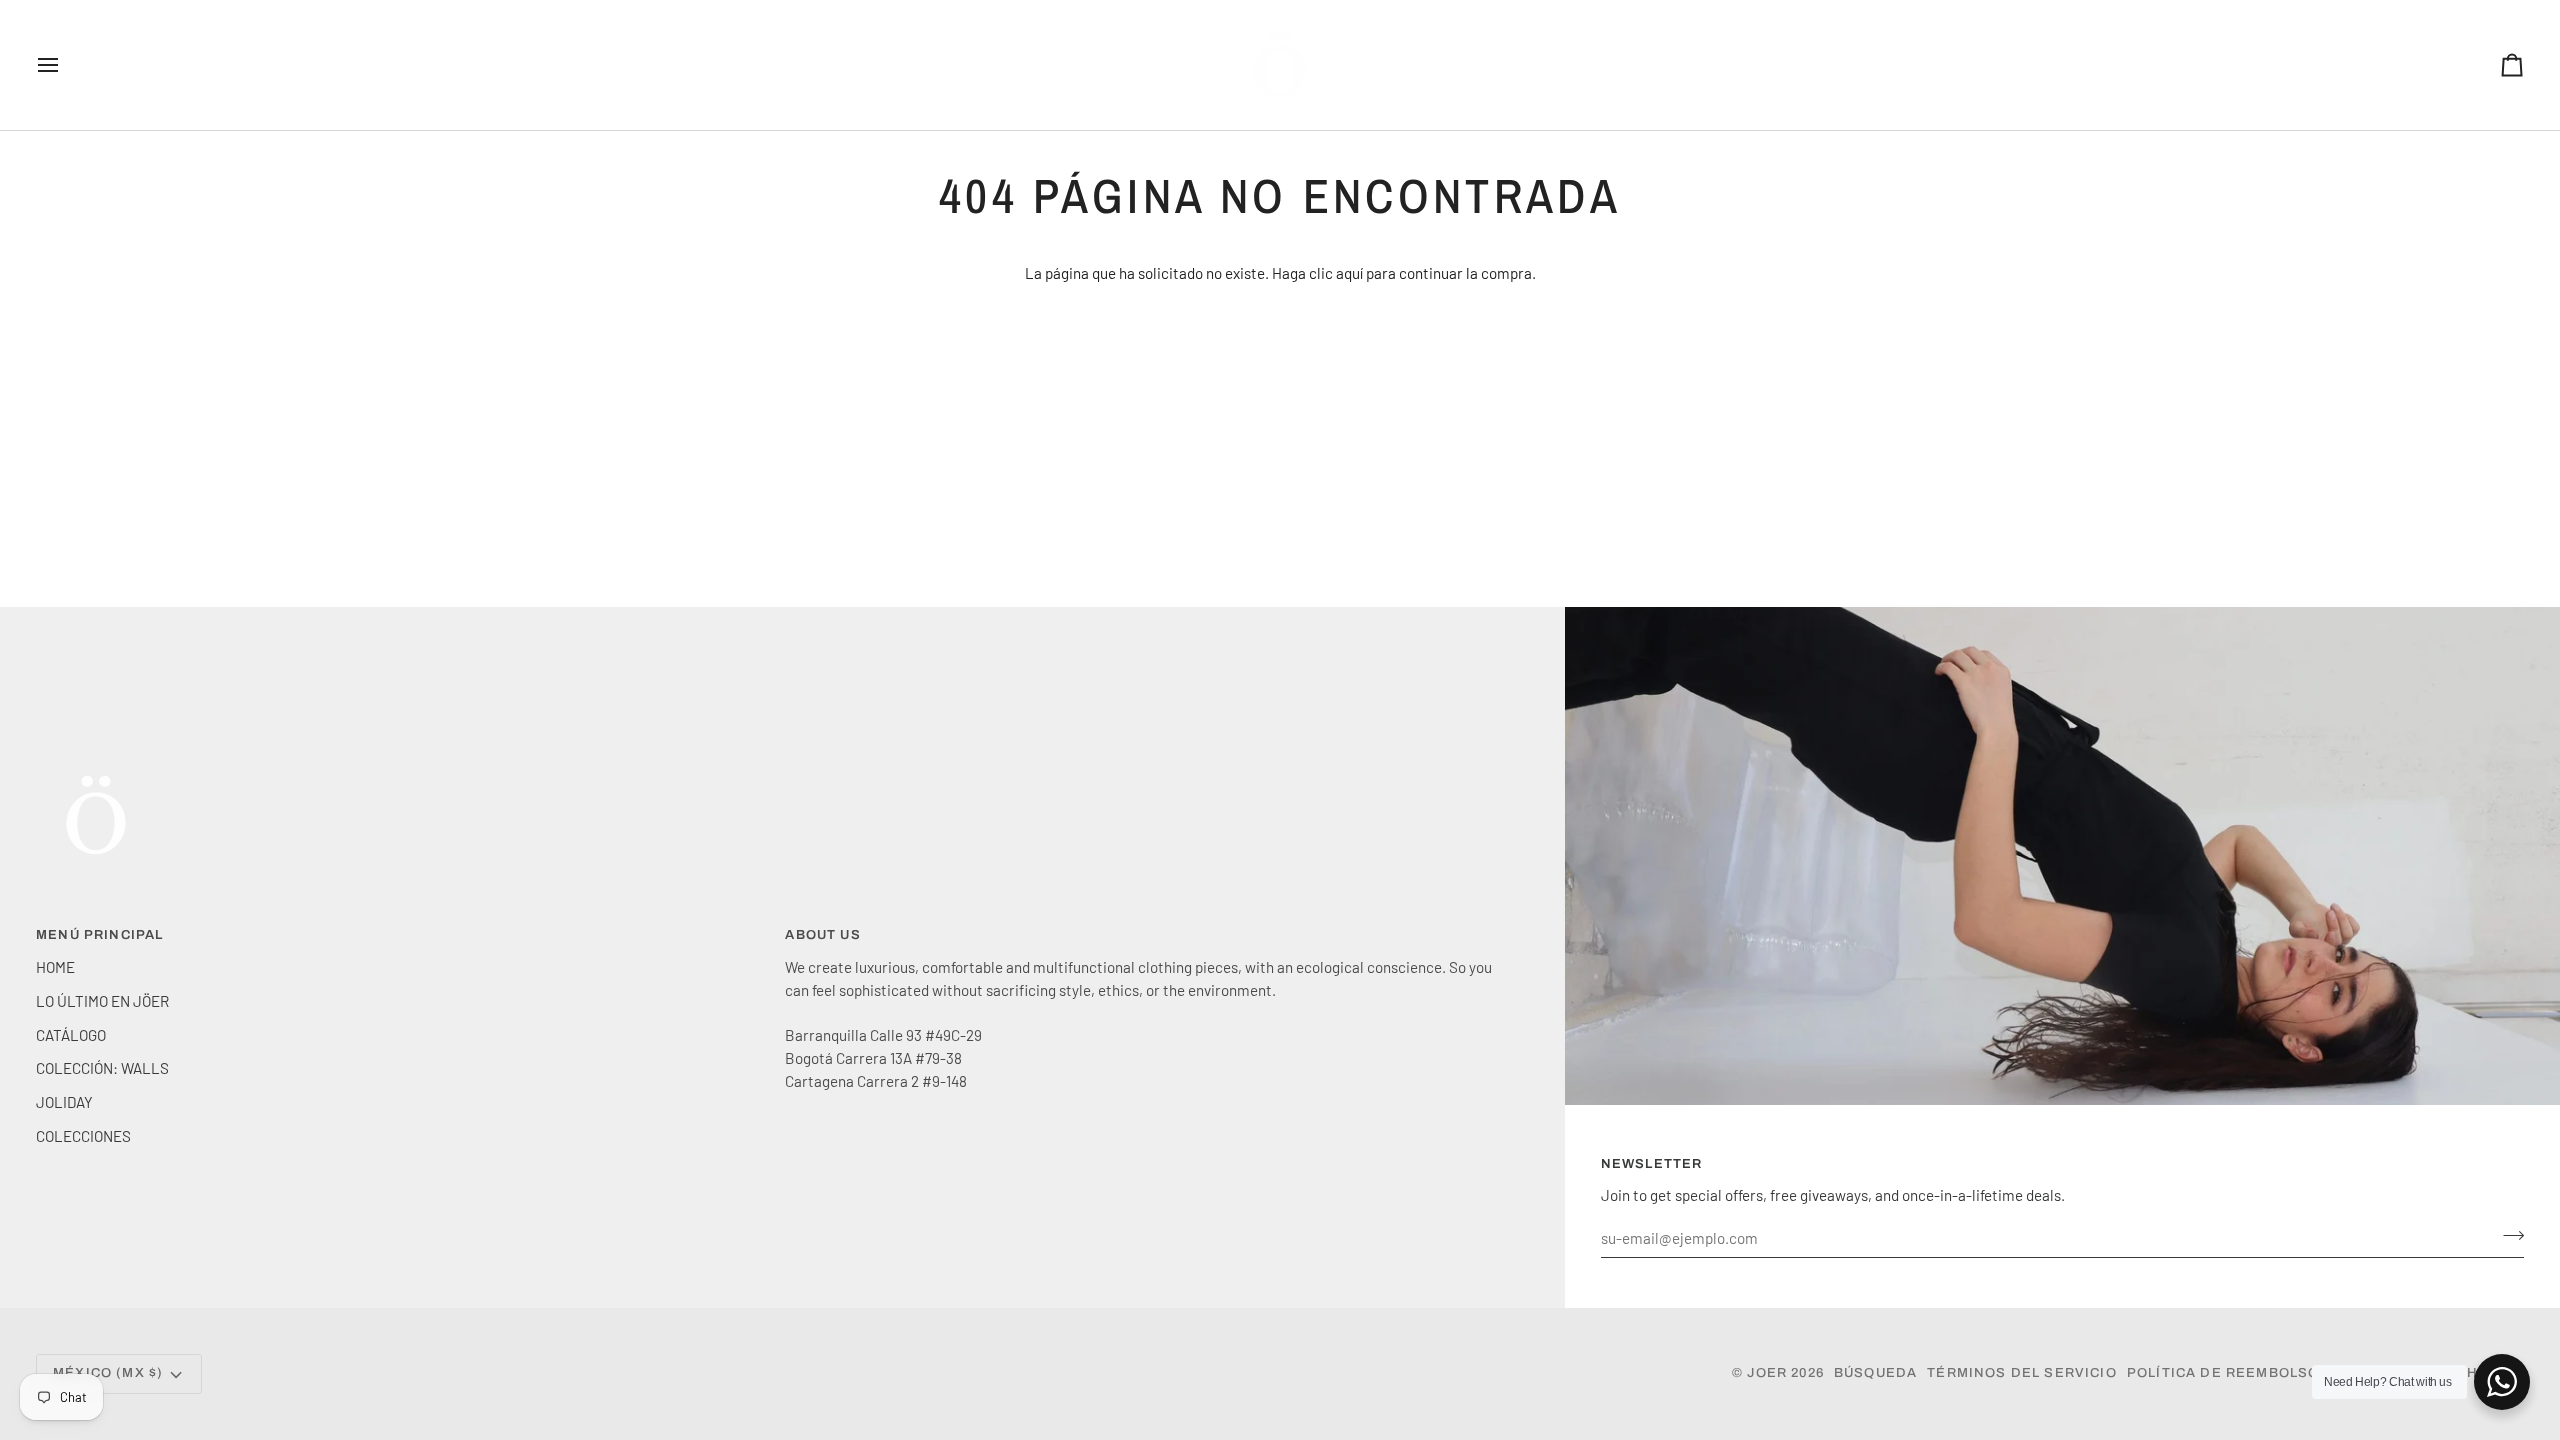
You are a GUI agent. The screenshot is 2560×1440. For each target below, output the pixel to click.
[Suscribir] (2507, 1235)
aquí (1349, 273)
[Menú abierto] (66, 65)
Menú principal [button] (99, 935)
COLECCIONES (83, 1136)
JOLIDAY (64, 1102)
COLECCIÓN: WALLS (102, 1068)
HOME (55, 967)
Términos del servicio (2022, 1373)
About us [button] (822, 935)
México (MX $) (108, 1373)
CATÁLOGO (71, 1035)
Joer (1769, 1373)
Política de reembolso (2223, 1373)
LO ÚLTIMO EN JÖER (102, 1001)
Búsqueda (1875, 1373)
